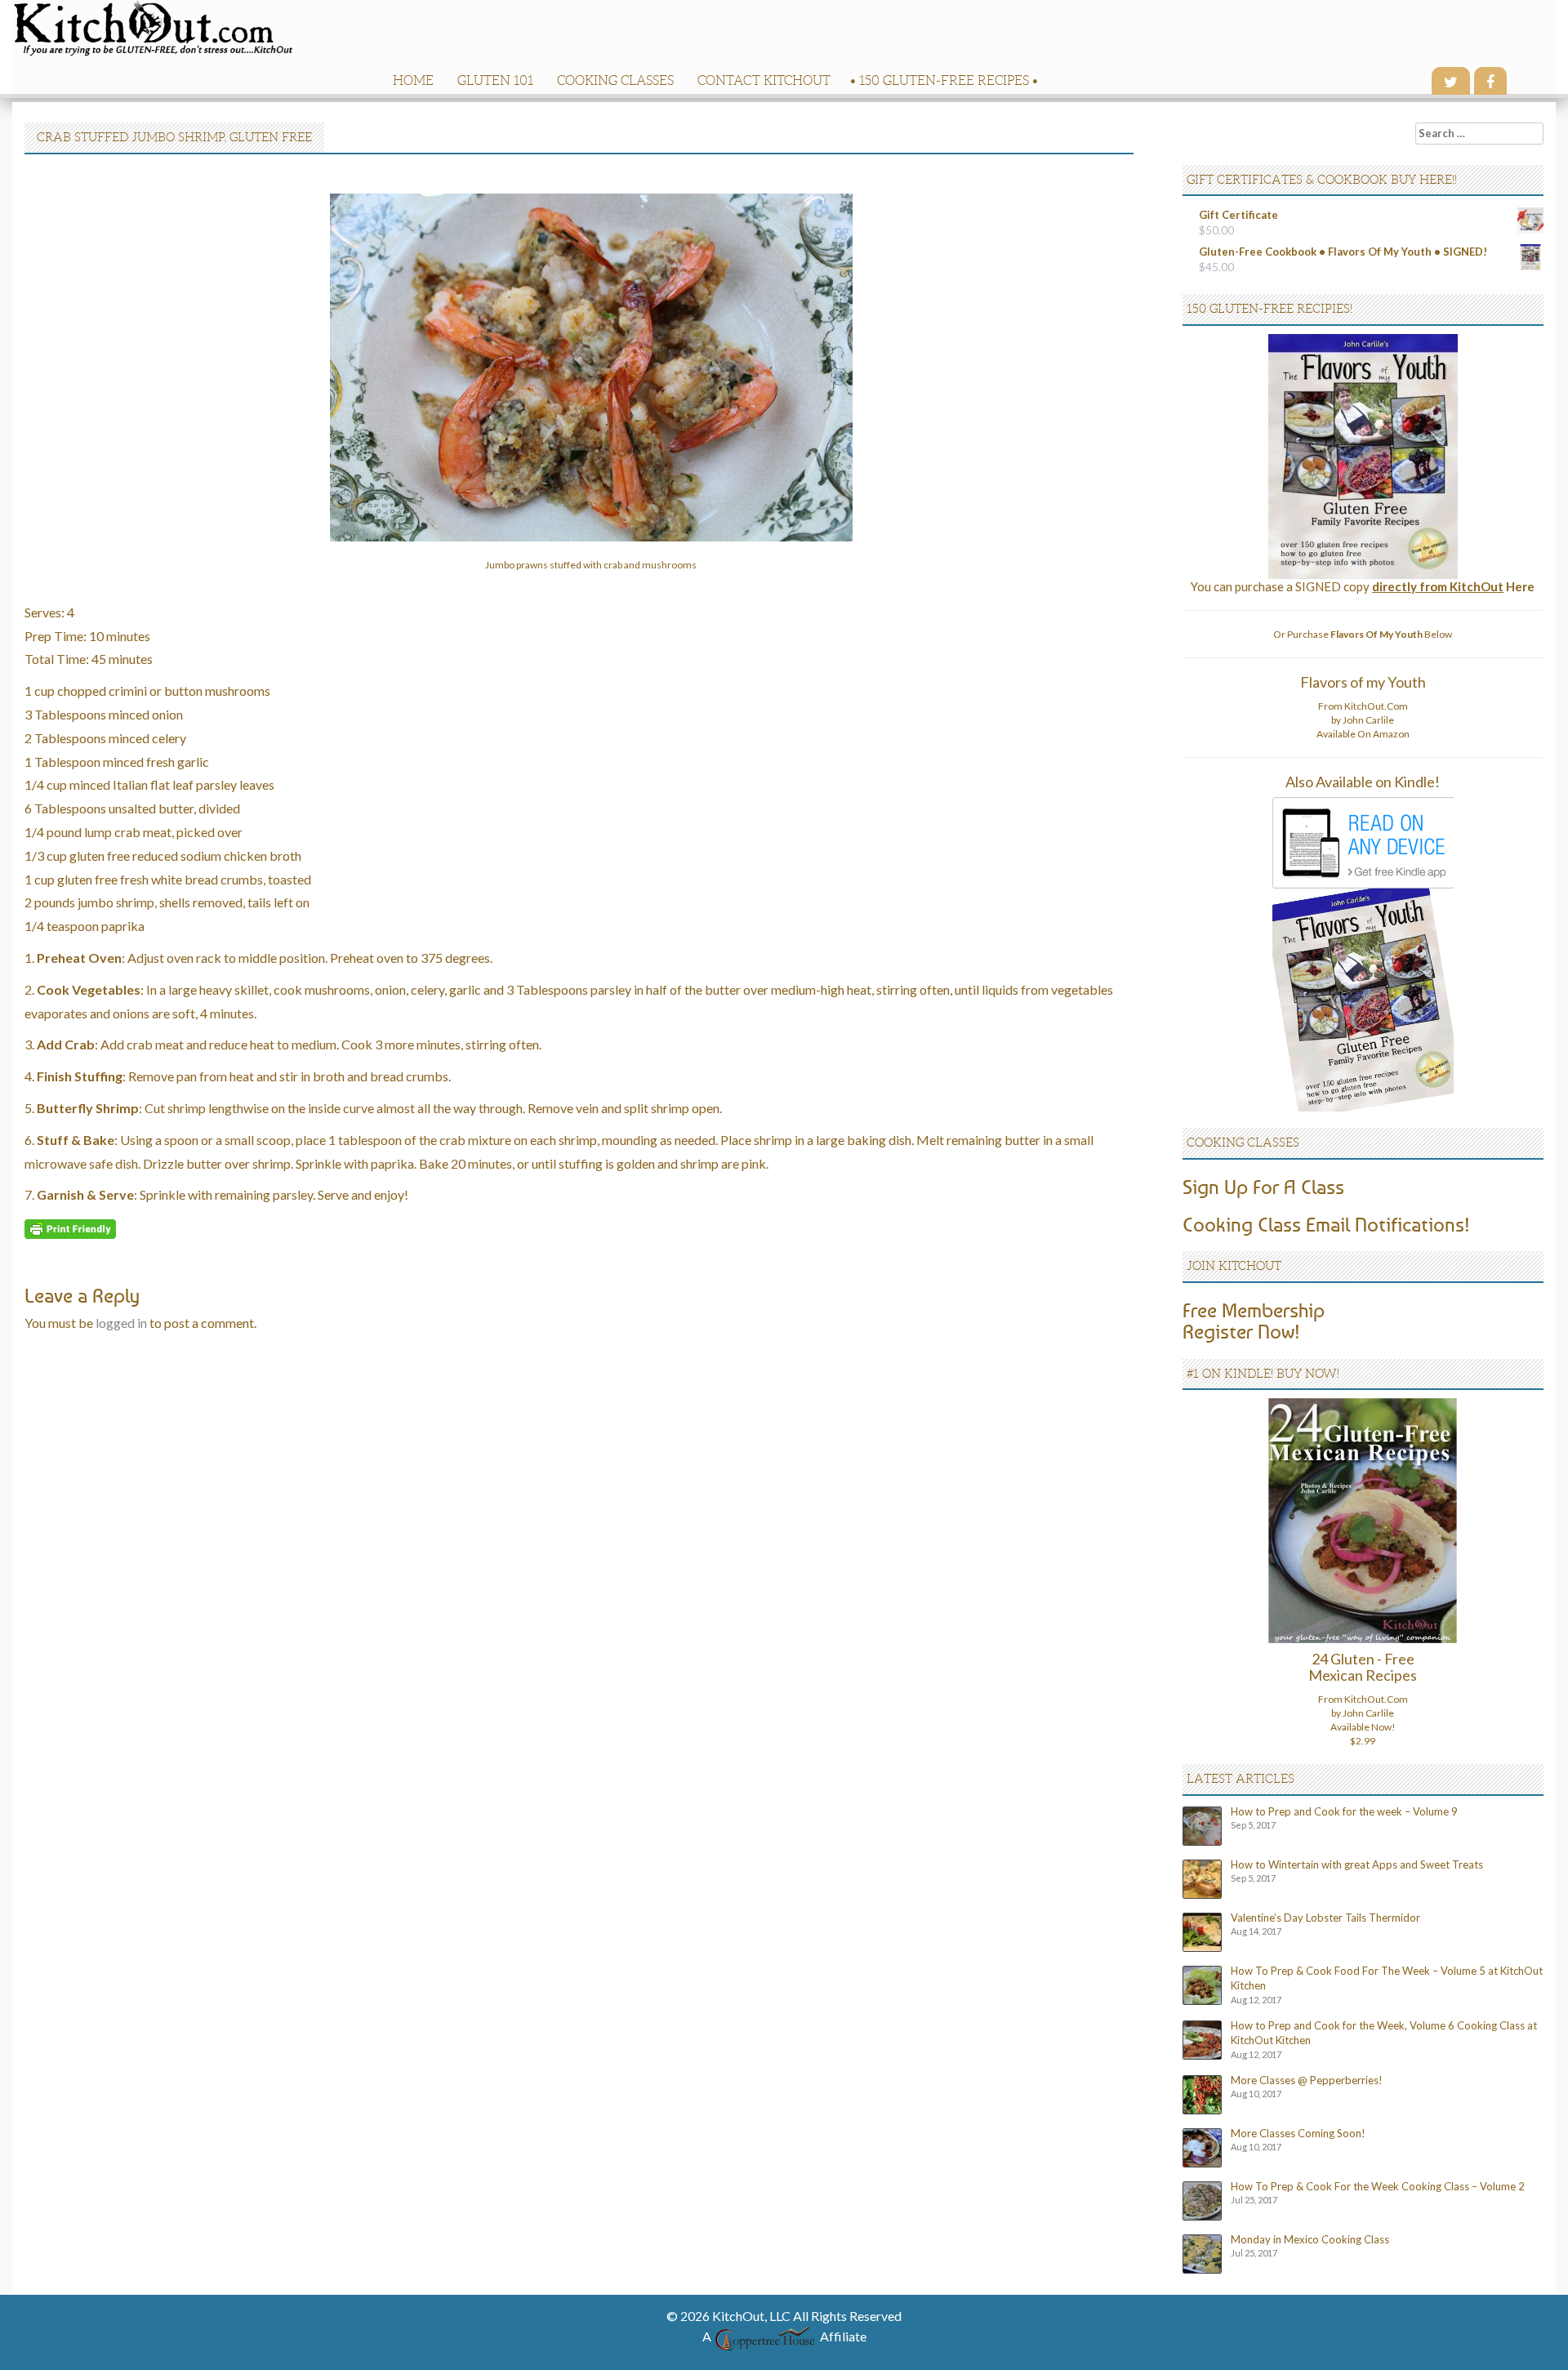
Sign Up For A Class (1263, 1187)
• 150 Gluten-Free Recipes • (944, 80)
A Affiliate (784, 2336)
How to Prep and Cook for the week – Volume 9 (1344, 1811)
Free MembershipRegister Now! (1254, 1321)
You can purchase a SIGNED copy (1363, 586)
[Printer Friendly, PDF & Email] (70, 1227)
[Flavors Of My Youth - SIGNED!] (1363, 455)
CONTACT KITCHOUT (764, 80)
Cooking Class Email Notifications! (1326, 1224)
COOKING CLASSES (615, 80)
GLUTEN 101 (495, 80)
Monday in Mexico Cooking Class (1310, 2239)
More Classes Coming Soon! (1298, 2133)
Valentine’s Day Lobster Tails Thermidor (1325, 1918)
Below (1391, 634)
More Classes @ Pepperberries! (1307, 2080)
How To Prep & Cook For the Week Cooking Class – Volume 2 (1378, 2186)
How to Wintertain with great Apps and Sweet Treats (1357, 1864)
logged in (121, 1323)
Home (413, 80)
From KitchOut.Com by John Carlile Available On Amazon (1363, 720)
